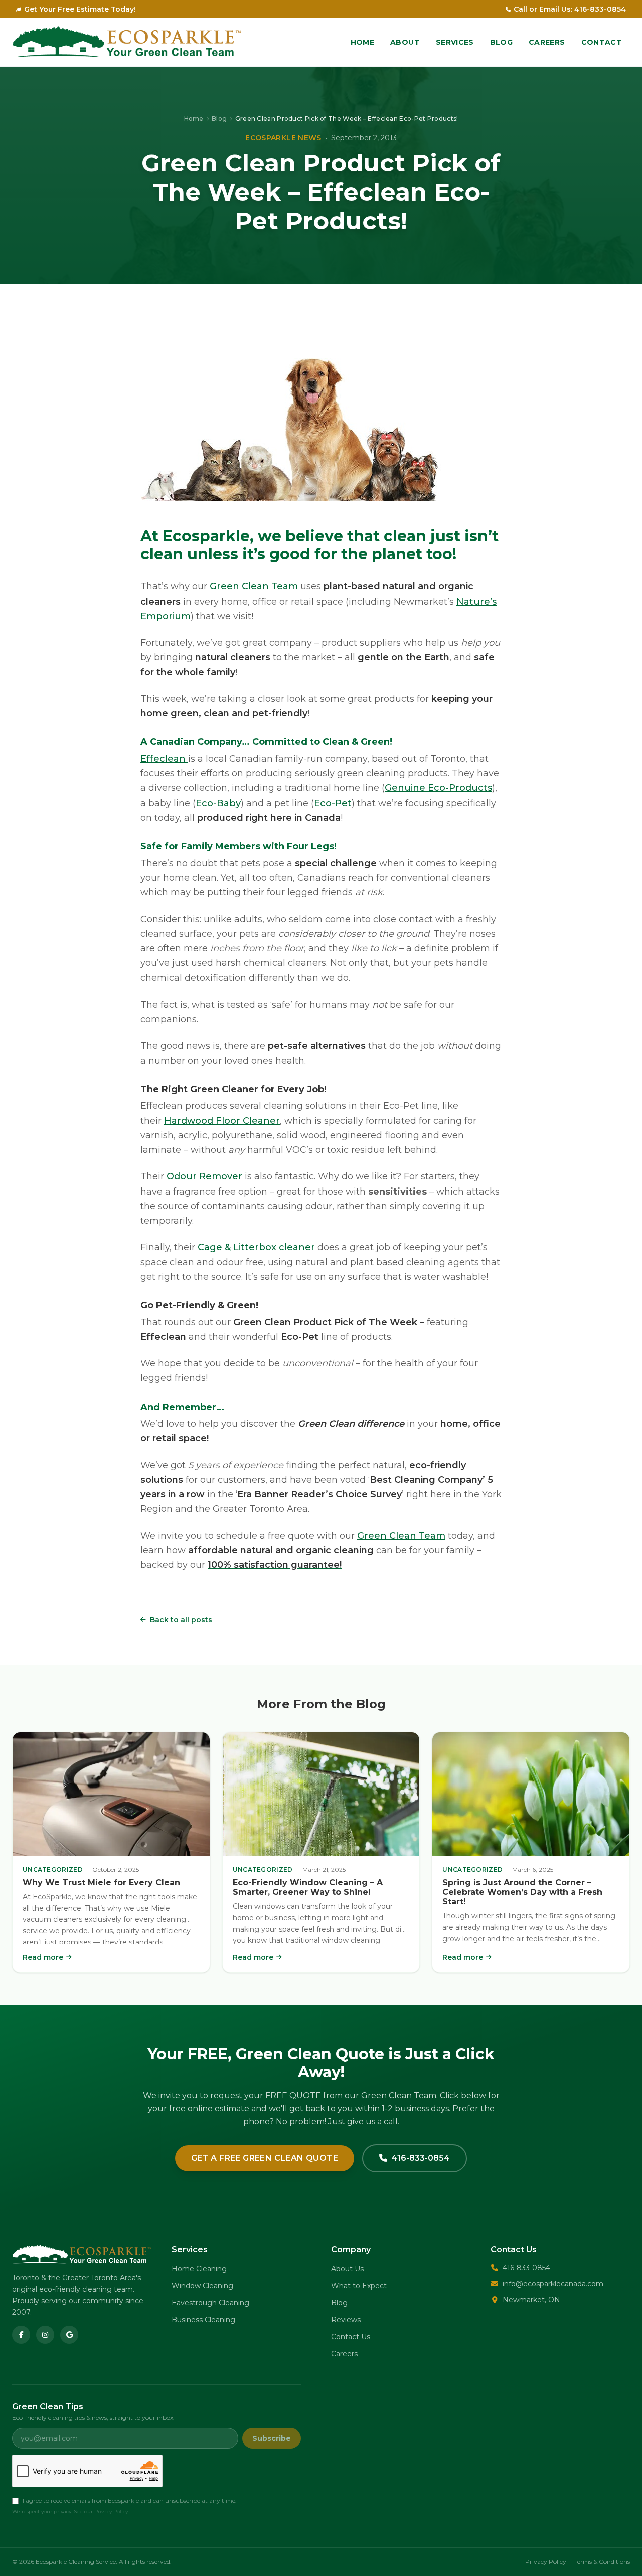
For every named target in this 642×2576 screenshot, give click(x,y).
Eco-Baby (218, 803)
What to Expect (359, 2286)
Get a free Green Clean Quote (265, 2158)
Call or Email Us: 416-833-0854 (570, 9)
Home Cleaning (199, 2269)
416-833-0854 (421, 2158)
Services (455, 42)
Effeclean (164, 759)
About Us (347, 2269)
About (405, 42)
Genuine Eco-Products (438, 788)
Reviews (346, 2320)
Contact (602, 42)
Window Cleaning (202, 2286)
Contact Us (351, 2337)
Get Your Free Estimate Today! (80, 9)
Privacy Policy (111, 2512)
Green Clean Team (254, 586)
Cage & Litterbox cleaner (256, 1247)
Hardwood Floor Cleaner (222, 1121)
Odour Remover (204, 1176)
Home (362, 42)
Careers (547, 42)
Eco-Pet (333, 803)
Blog (501, 42)
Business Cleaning (203, 2320)
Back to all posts (181, 1620)
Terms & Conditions (602, 2562)
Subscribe (272, 2438)
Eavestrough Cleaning (210, 2303)
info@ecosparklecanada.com (553, 2284)
